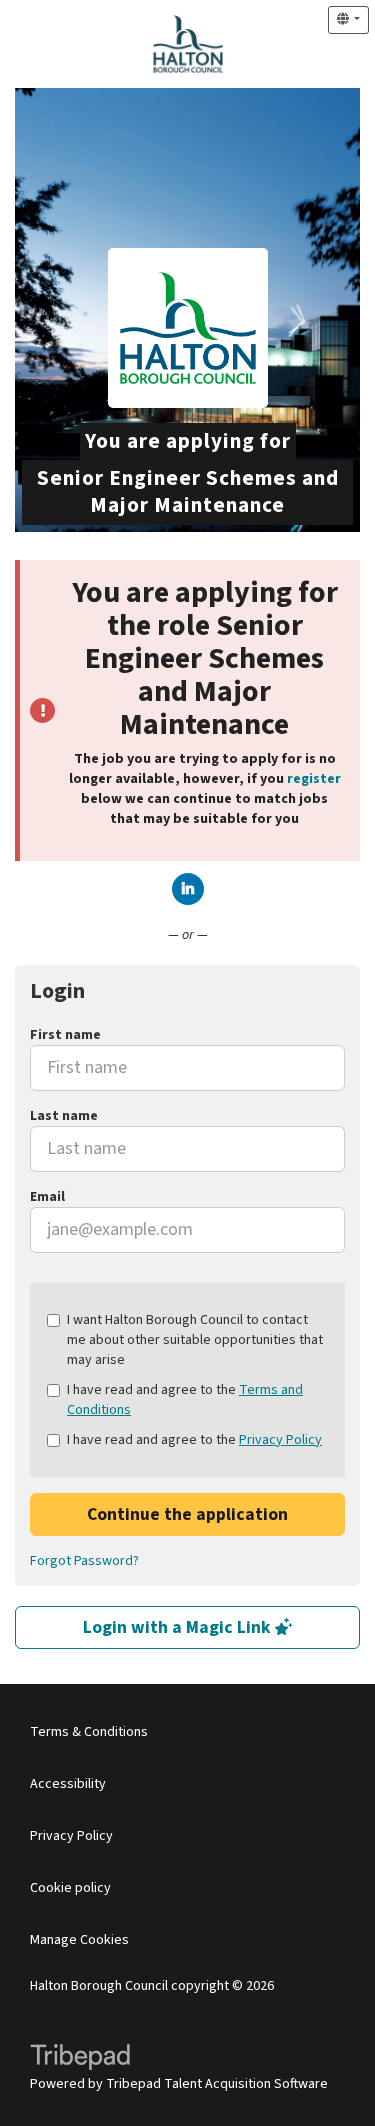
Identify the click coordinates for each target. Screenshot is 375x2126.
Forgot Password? (84, 1561)
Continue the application (187, 1514)
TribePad (80, 2059)
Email (47, 1197)
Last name (64, 1116)
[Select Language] (348, 20)
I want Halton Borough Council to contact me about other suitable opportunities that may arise (195, 1340)
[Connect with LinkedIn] (188, 889)
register (314, 779)
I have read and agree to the (185, 1400)
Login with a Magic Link (179, 1627)
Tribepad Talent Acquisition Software (217, 2084)
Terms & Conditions (89, 1732)
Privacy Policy (280, 1440)
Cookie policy (70, 1888)
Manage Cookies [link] (79, 1940)
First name (65, 1035)
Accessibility (68, 1784)
